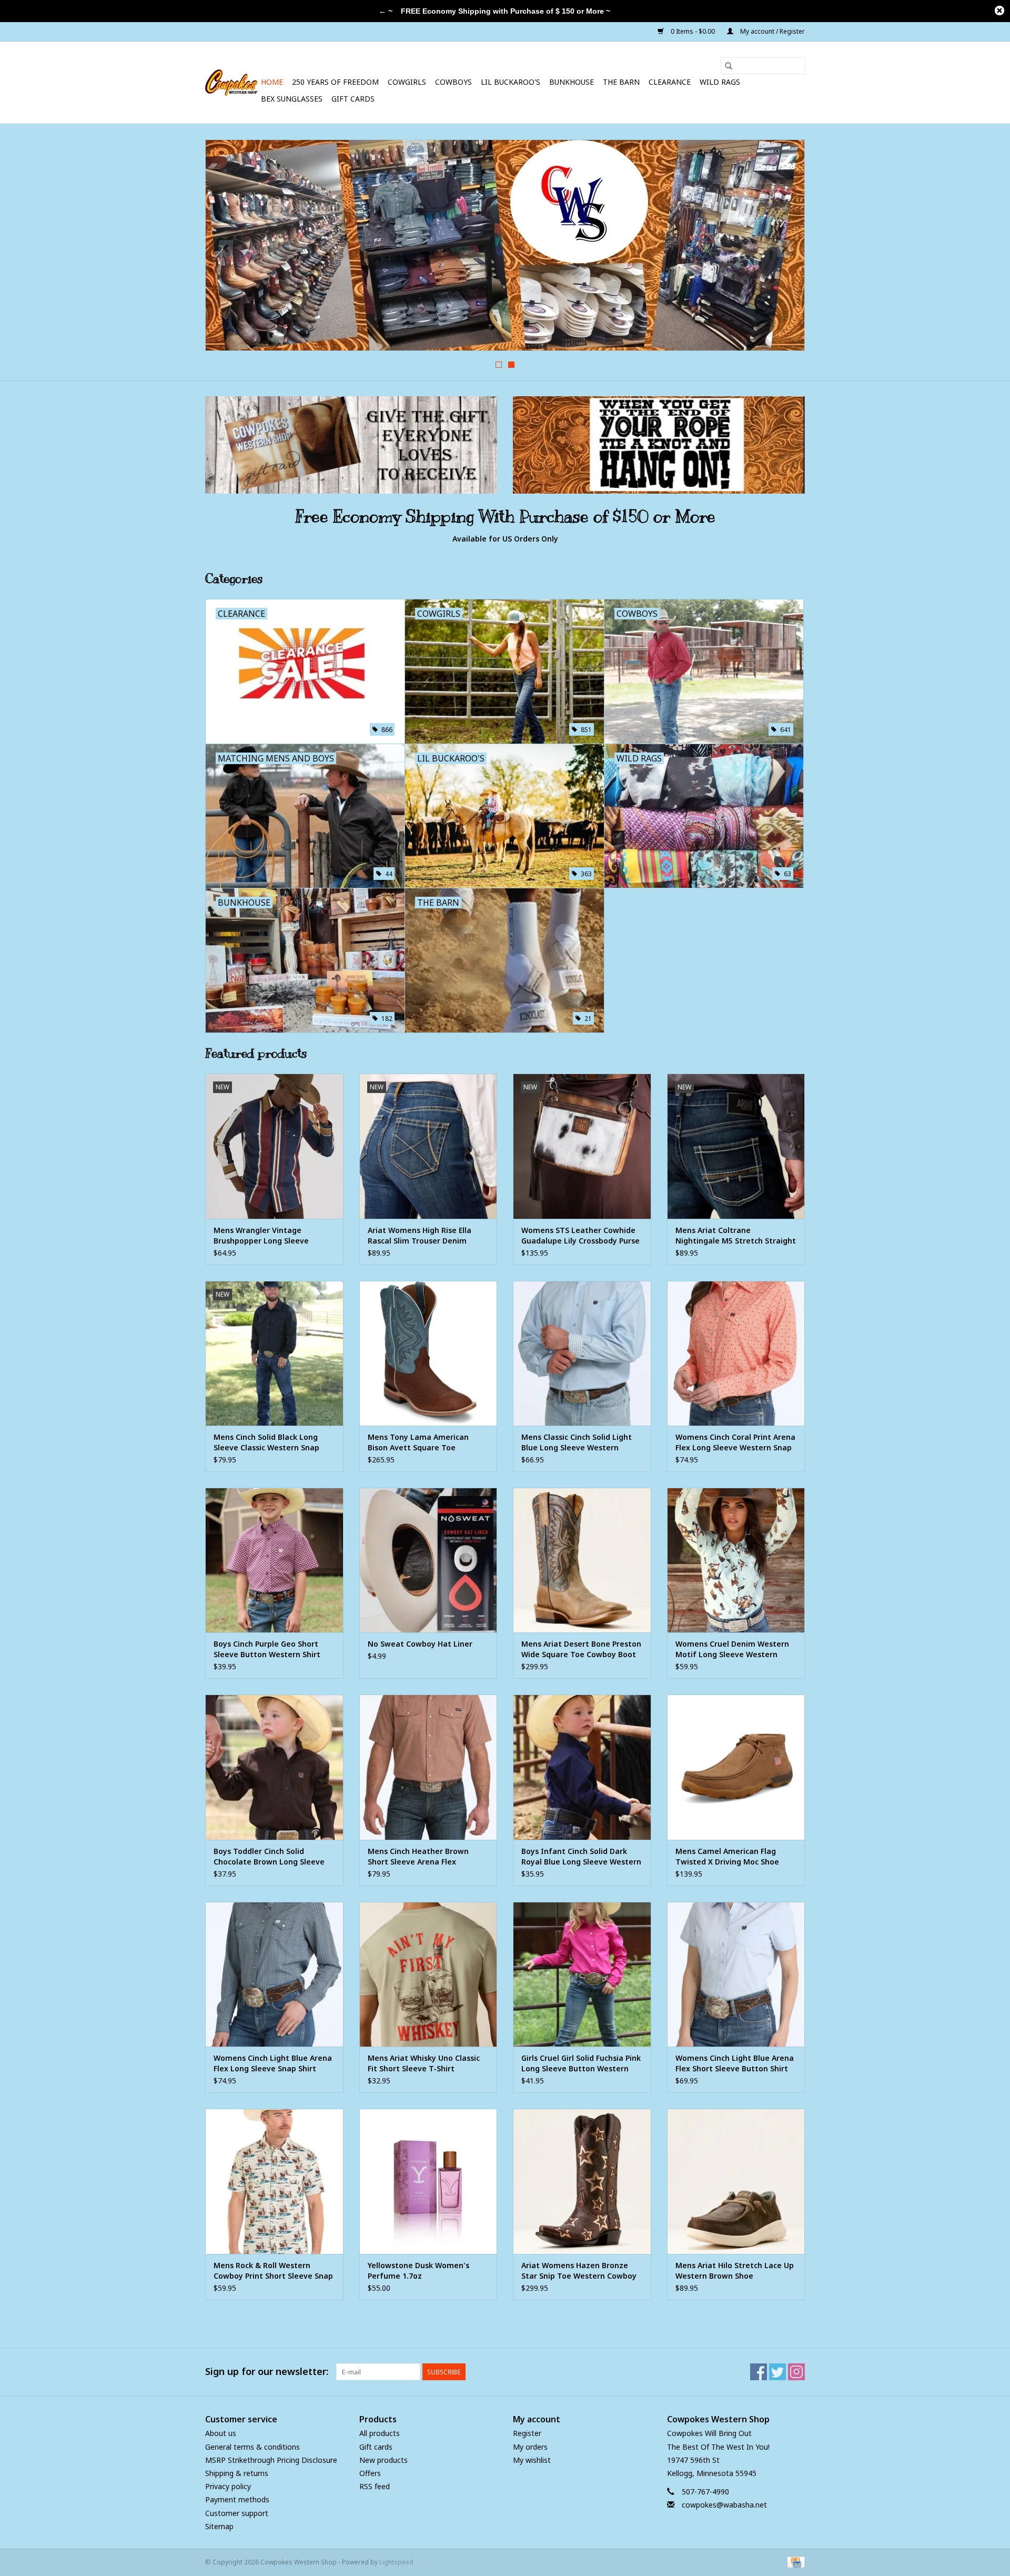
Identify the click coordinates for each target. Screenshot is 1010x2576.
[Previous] (226, 248)
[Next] (784, 248)
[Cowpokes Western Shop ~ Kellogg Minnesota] (231, 83)
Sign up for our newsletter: (267, 2372)
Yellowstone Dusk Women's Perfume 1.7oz (418, 2271)
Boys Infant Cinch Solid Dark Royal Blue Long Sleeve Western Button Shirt (581, 1857)
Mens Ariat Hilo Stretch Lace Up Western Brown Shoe (735, 2271)
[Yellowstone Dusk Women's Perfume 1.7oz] (428, 2181)
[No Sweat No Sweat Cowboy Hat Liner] (428, 1560)
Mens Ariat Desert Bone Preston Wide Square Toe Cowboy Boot (581, 1649)
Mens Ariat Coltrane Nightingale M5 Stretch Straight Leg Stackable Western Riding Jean (736, 1236)
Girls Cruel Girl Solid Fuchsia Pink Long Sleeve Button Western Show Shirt (581, 2063)
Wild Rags (720, 82)
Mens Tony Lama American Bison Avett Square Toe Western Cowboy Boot (418, 1442)
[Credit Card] (794, 2562)
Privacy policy (228, 2486)
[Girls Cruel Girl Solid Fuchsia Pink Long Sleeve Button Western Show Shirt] (582, 1974)
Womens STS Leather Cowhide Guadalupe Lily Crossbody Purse (580, 1235)
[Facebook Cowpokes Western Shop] (759, 2372)
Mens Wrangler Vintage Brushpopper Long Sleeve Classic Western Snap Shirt (263, 1236)
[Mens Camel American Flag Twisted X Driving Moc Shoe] (736, 1767)
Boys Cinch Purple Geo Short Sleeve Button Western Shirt (267, 1649)
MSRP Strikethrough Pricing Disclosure (271, 2460)
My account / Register (772, 31)
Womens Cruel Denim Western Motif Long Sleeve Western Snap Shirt (732, 1649)
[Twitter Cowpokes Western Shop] (777, 2372)
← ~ (386, 11)
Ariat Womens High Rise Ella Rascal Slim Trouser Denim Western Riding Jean (420, 1236)
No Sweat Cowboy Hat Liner (420, 1644)
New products (383, 2460)
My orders (530, 2447)
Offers (370, 2473)
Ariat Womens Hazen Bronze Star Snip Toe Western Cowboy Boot (579, 2271)
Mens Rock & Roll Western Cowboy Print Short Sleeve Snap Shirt (273, 2271)
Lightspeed (396, 2562)
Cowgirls (407, 82)
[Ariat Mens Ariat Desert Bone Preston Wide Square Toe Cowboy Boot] (582, 1560)
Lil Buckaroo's (511, 82)
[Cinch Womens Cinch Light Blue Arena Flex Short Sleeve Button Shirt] (736, 1974)
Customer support (237, 2513)
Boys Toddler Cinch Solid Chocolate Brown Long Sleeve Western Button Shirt (269, 1857)
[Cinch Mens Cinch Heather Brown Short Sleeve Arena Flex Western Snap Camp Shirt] (428, 1767)
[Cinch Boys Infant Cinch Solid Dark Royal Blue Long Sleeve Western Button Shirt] (582, 1767)
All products (380, 2433)
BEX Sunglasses (292, 99)
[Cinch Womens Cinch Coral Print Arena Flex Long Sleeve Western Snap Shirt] (736, 1353)
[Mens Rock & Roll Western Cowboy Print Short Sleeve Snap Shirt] (274, 2181)
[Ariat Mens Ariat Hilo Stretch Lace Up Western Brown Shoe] (736, 2181)
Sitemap (219, 2526)
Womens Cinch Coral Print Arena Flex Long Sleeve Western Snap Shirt (735, 1442)
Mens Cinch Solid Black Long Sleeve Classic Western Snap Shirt (266, 1442)
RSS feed (375, 2486)
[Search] (729, 66)
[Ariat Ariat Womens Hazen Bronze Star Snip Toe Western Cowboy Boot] (582, 2181)
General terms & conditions (252, 2447)
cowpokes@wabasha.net (724, 2505)
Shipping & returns (237, 2473)
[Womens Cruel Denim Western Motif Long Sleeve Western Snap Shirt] (736, 1560)
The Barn (621, 82)
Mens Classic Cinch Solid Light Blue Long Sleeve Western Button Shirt (577, 1442)
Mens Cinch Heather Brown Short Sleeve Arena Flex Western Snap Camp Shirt (418, 1857)
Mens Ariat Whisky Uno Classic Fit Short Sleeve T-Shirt (424, 2063)
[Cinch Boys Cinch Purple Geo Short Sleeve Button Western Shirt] (274, 1560)
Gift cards (353, 99)
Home (272, 82)
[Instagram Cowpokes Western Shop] (796, 2372)
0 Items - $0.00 (693, 31)
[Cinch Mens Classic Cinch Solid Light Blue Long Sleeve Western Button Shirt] (582, 1353)
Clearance (670, 82)
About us (221, 2433)
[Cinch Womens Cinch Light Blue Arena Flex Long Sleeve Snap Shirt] (274, 1974)
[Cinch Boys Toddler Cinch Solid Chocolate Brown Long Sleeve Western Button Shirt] (274, 1767)
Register (527, 2433)
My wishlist (532, 2460)
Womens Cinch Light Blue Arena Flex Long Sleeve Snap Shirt (273, 2063)
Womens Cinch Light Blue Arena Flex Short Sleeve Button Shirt (735, 2063)
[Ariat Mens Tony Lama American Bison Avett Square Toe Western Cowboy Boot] (428, 1353)
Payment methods (237, 2499)
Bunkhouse (572, 82)
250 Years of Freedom (335, 82)
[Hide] (999, 11)
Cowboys (453, 82)
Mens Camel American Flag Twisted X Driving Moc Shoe (727, 1856)
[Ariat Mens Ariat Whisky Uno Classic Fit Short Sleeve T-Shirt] (428, 1974)
